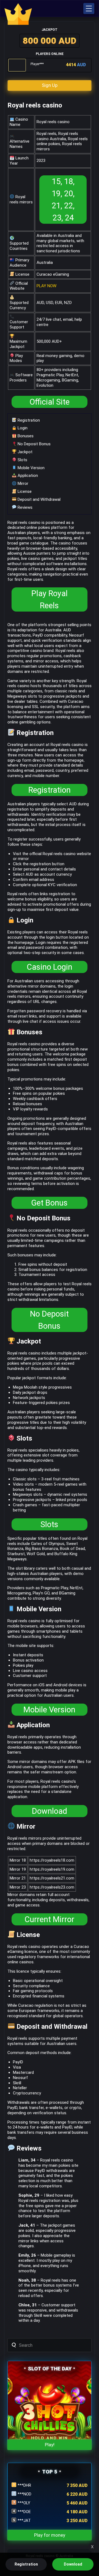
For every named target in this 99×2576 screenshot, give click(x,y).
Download (50, 1811)
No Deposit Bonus (34, 444)
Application (27, 476)
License (24, 491)
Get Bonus (49, 1203)
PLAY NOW (46, 286)
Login (22, 428)
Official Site (50, 402)
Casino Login (50, 967)
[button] (89, 9)
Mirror (22, 483)
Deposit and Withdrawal (38, 499)
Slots (22, 460)
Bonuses (25, 436)
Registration (28, 420)
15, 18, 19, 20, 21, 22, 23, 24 (63, 200)
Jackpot (24, 452)
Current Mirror (49, 1919)
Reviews (24, 507)
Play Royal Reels (50, 599)
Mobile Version (31, 468)
